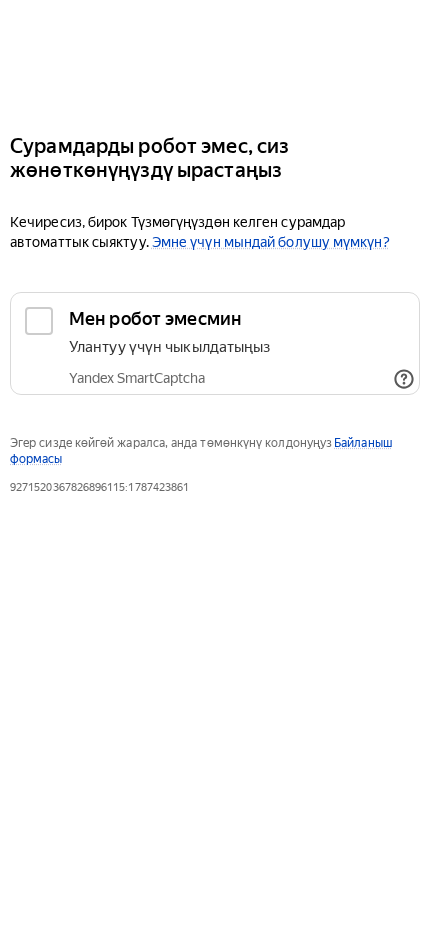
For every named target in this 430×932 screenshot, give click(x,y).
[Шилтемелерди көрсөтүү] (404, 379)
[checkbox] (215, 343)
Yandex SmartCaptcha (137, 378)
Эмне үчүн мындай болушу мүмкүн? (271, 242)
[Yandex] (215, 58)
